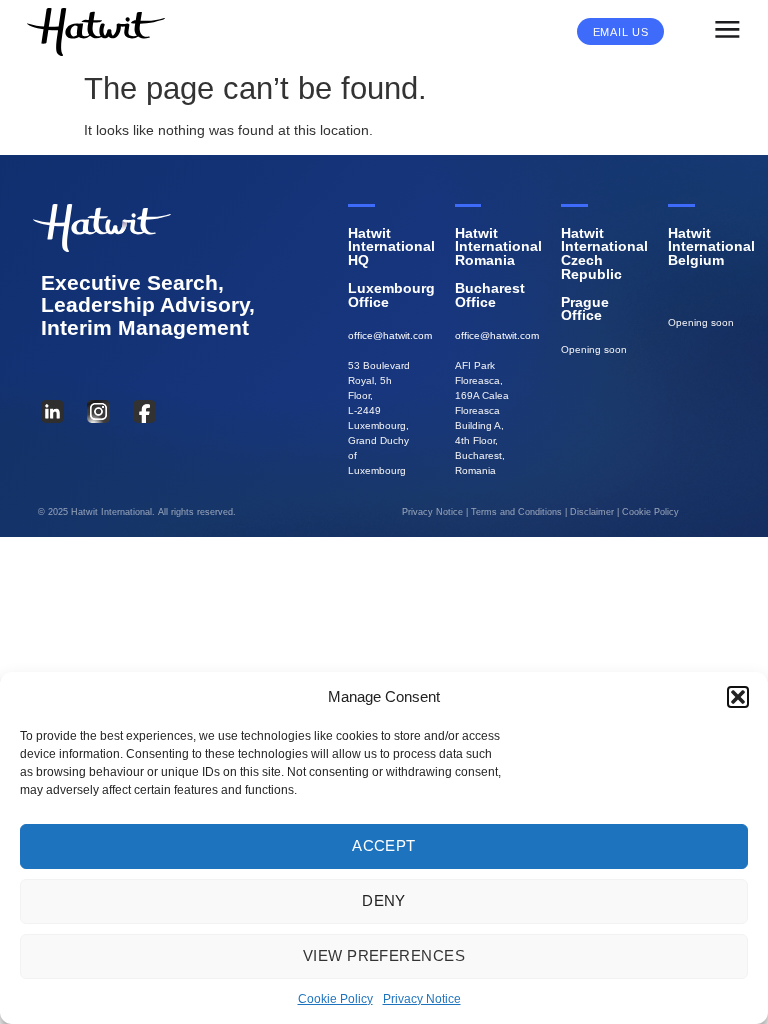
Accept (384, 845)
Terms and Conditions (516, 512)
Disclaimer (592, 512)
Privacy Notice (422, 999)
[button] (738, 697)
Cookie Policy (335, 999)
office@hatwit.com (390, 335)
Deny (384, 900)
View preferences (384, 955)
